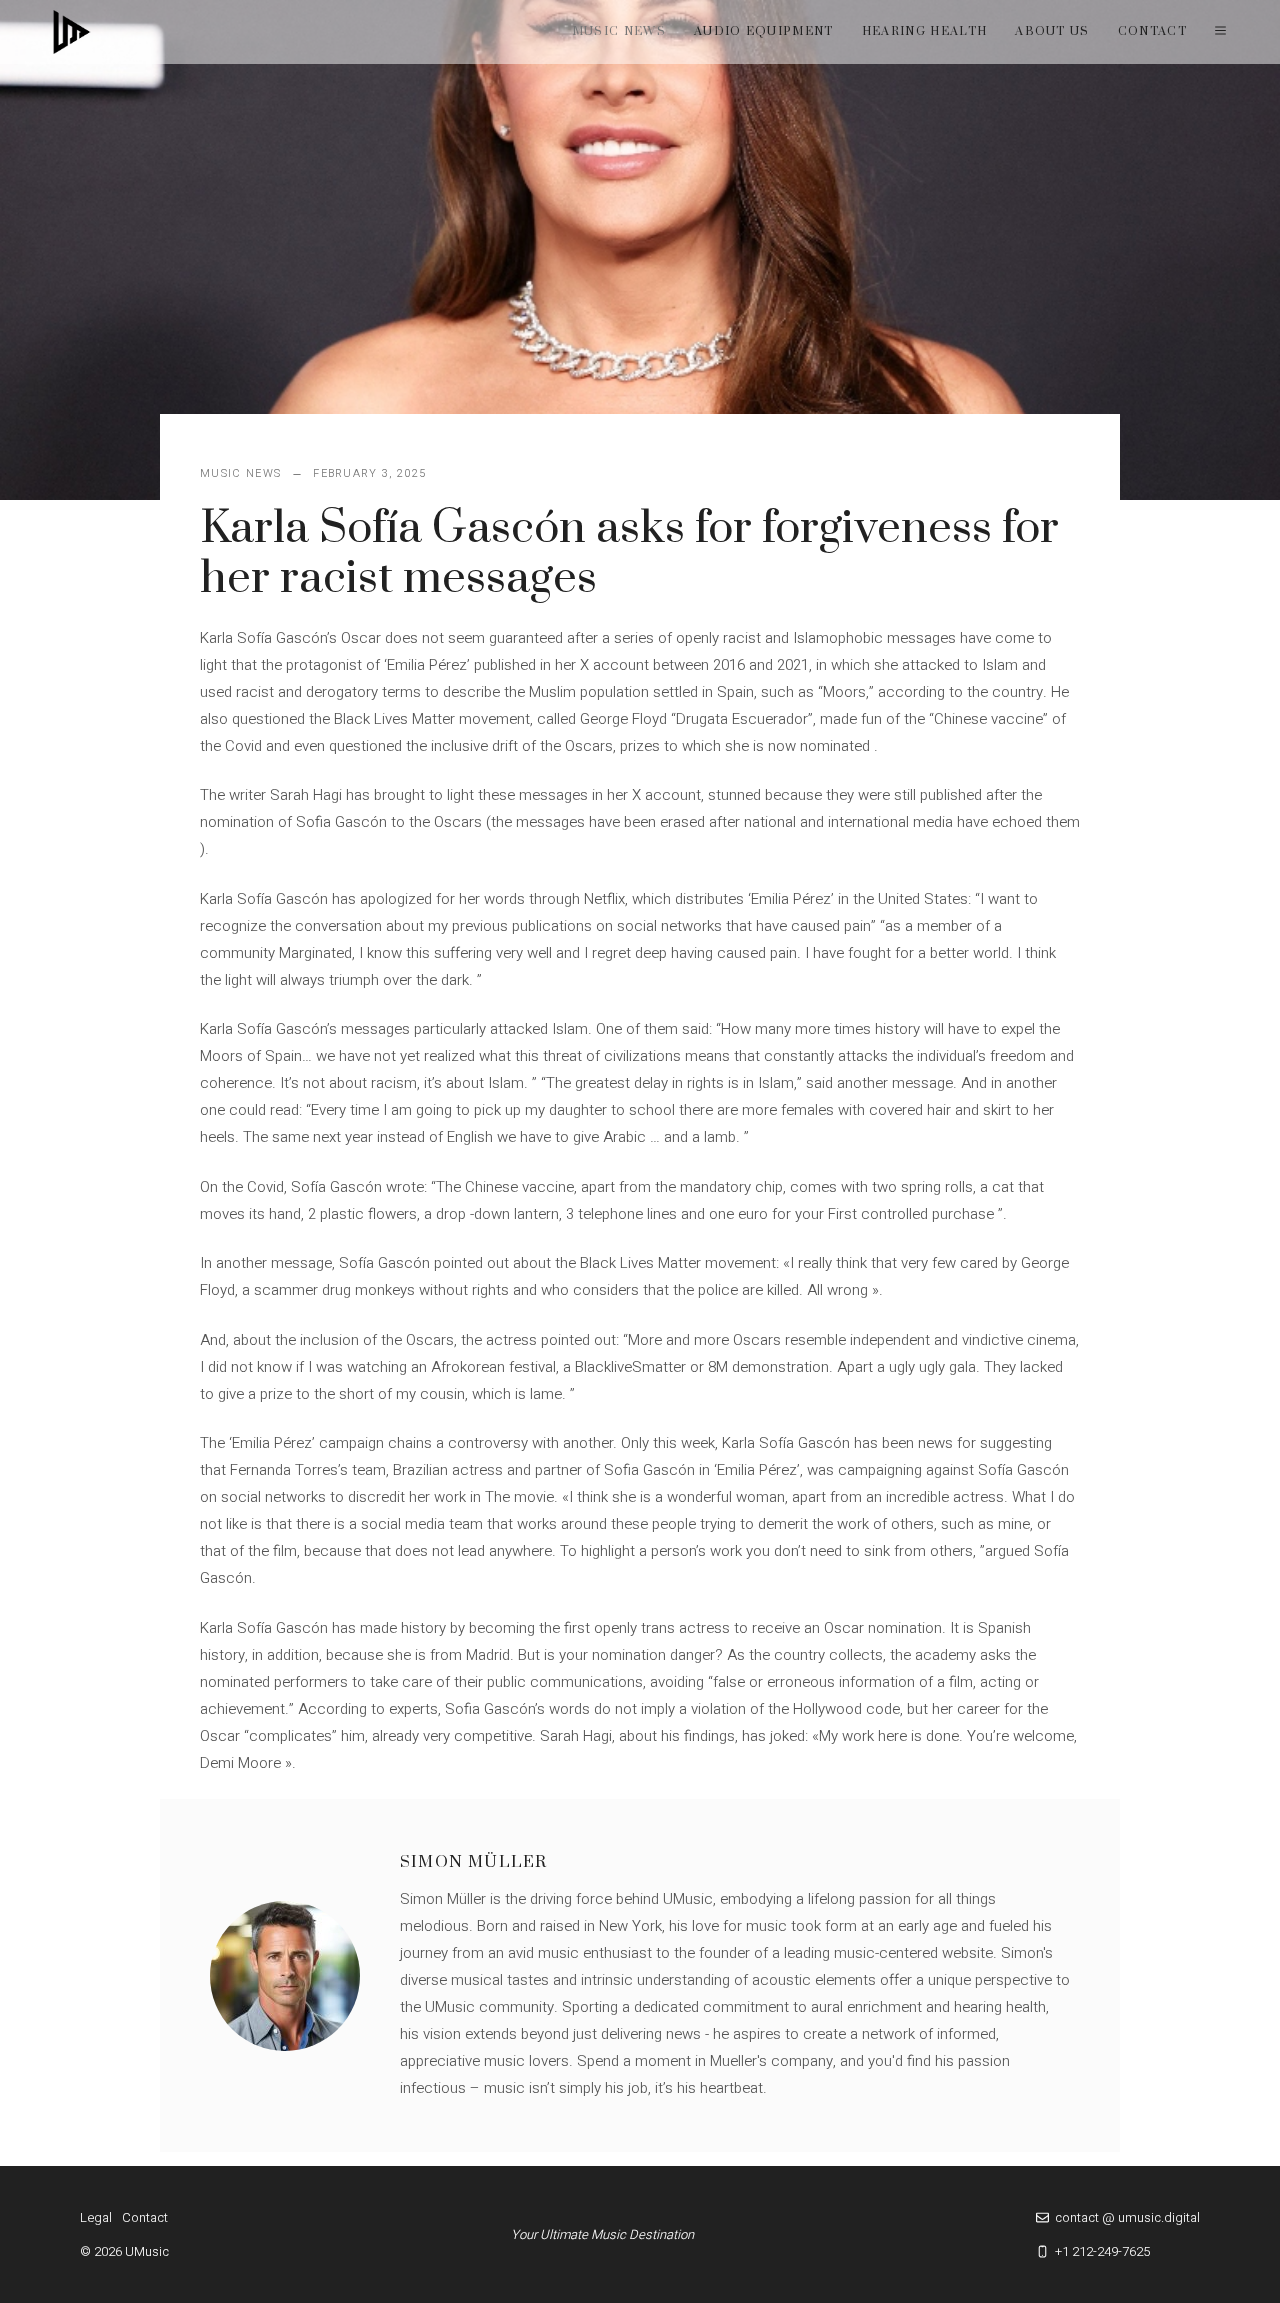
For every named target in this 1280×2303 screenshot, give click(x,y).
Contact (1152, 31)
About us (1052, 31)
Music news (619, 31)
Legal (96, 2217)
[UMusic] (72, 32)
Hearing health (924, 31)
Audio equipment (764, 31)
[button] (1220, 32)
